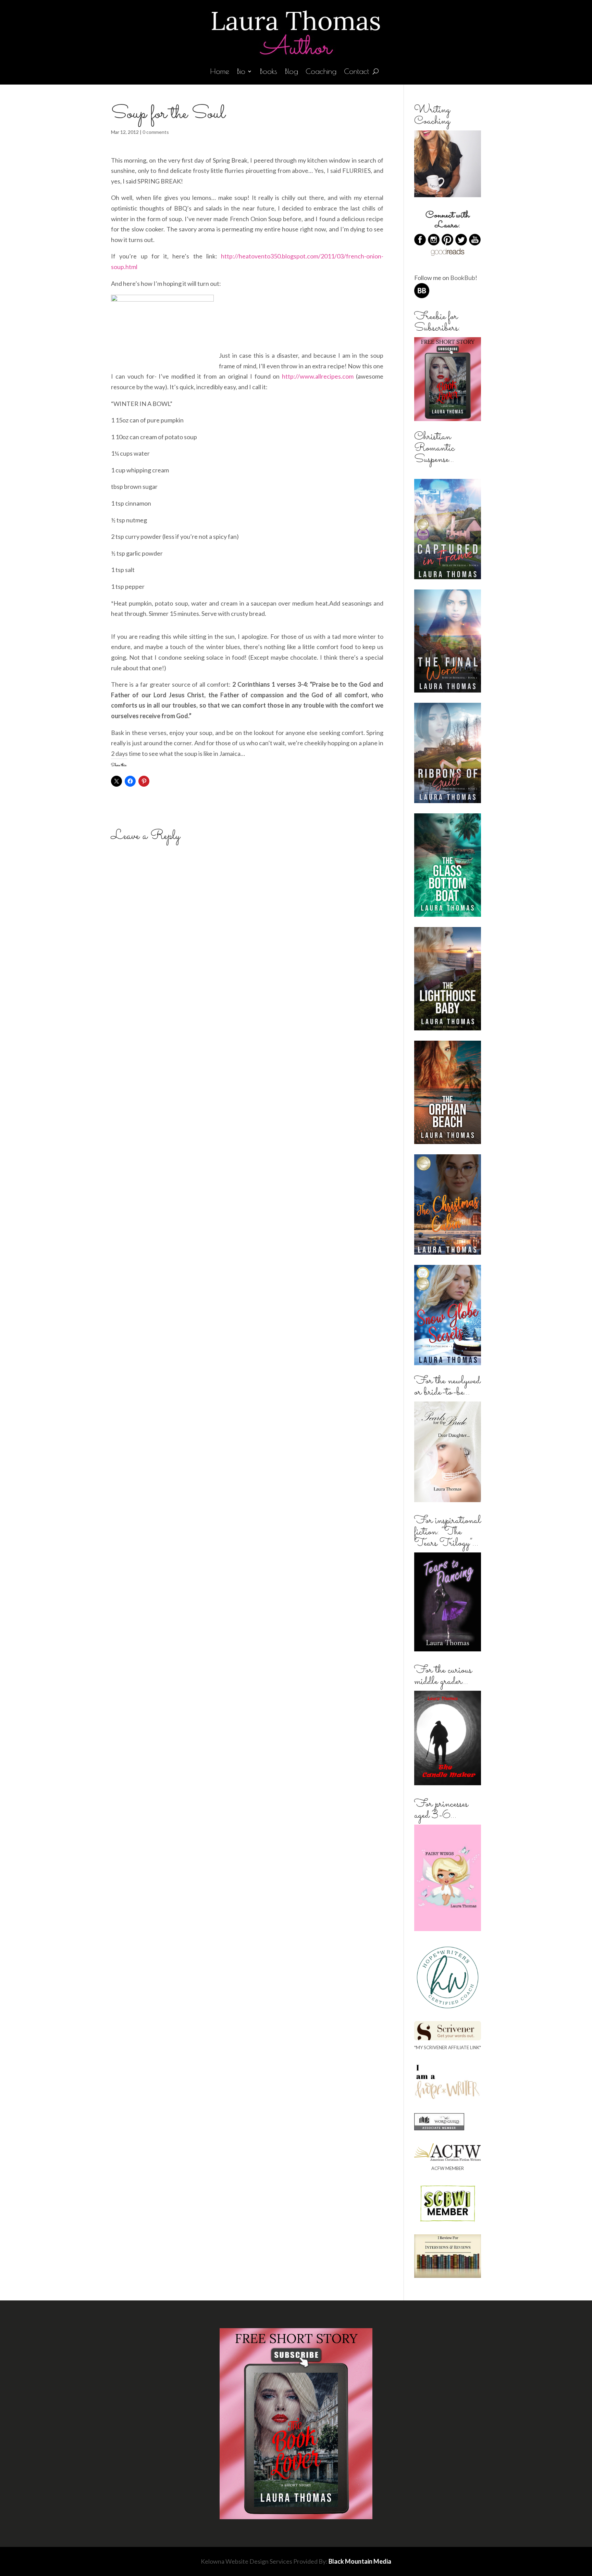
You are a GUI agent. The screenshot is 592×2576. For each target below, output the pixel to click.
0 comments (156, 132)
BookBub (463, 278)
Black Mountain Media (360, 2561)
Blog (291, 72)
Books (268, 72)
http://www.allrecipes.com (318, 376)
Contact (356, 72)
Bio (241, 72)
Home (220, 72)
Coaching (321, 72)
